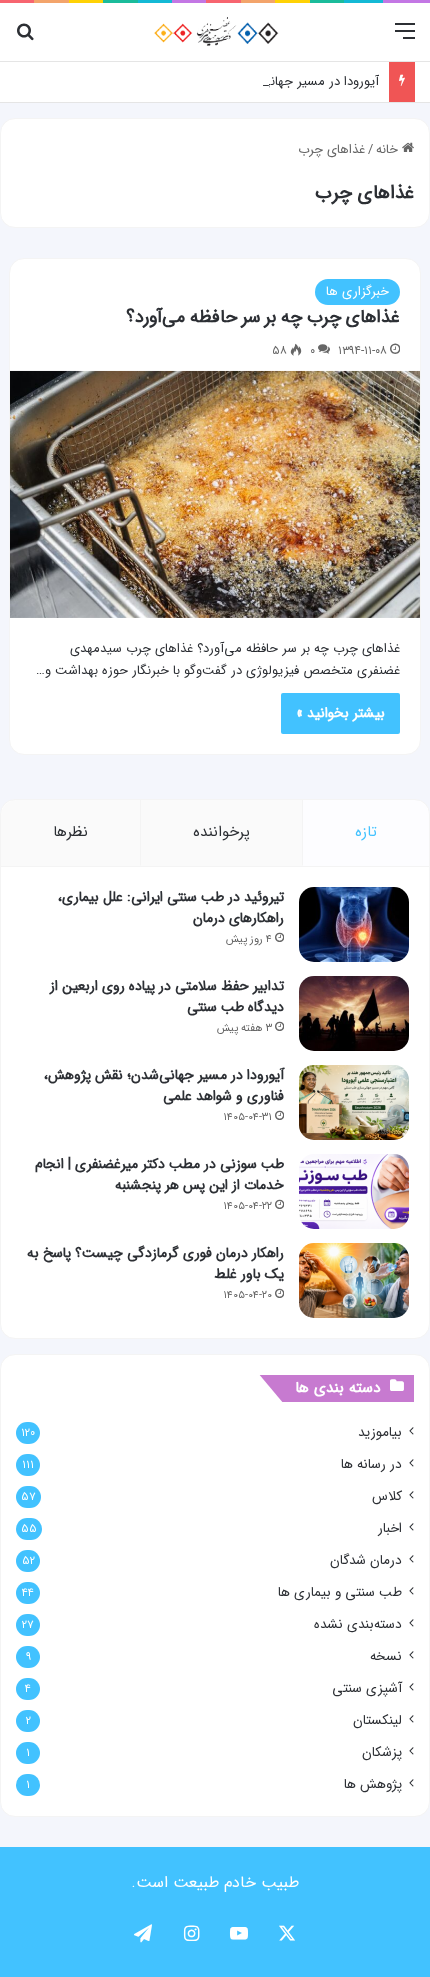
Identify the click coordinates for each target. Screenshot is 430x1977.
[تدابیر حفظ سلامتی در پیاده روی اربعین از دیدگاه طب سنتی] (354, 1013)
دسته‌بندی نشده (358, 1624)
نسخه (386, 1656)
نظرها (70, 832)
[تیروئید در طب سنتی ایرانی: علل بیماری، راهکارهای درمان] (354, 924)
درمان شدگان (366, 1560)
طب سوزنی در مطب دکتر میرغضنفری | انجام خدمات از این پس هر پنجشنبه (159, 1174)
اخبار (390, 1528)
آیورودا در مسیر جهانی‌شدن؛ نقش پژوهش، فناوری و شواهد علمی (205, 81)
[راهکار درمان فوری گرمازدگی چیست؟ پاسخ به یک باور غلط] (354, 1280)
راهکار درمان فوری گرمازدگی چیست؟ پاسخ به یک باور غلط (155, 1263)
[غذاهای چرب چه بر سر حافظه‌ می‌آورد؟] (215, 495)
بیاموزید (380, 1432)
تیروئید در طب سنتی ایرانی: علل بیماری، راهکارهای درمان (171, 907)
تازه (366, 832)
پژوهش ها (373, 1784)
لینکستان (377, 1720)
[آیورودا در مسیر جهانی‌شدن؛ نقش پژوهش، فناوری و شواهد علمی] (354, 1102)
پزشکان (382, 1752)
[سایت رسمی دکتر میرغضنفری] (215, 32)
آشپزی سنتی (367, 1688)
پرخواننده (221, 832)
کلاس (387, 1496)
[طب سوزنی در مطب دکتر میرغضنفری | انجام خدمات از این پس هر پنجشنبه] (354, 1191)
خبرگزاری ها (357, 291)
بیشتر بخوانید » (340, 713)
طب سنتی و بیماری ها (340, 1592)
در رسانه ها (371, 1464)
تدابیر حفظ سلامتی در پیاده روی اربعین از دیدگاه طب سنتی (167, 996)
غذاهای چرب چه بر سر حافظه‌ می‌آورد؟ (263, 317)
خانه (389, 149)
